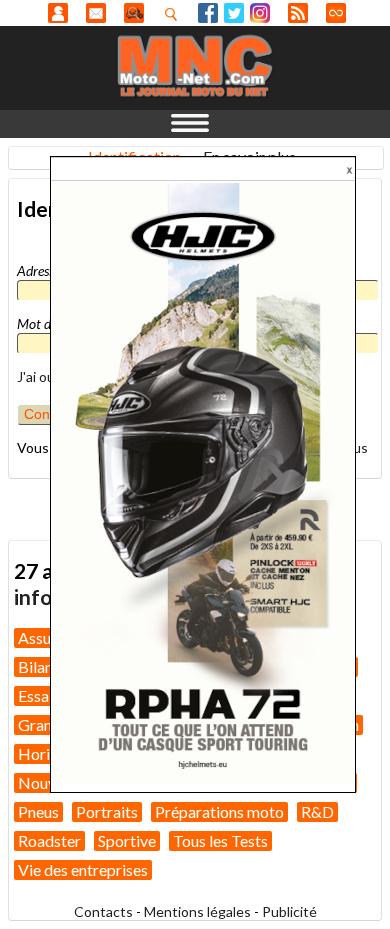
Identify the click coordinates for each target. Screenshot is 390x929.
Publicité (289, 911)
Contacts (103, 911)
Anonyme (58, 13)
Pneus (38, 811)
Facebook (208, 13)
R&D (317, 811)
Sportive (127, 840)
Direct (336, 13)
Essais (39, 695)
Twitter (234, 13)
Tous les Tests (220, 840)
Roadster (49, 840)
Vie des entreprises (83, 869)
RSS (298, 13)
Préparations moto (219, 811)
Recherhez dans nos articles (175, 14)
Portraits (107, 811)
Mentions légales (197, 911)
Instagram (260, 13)
